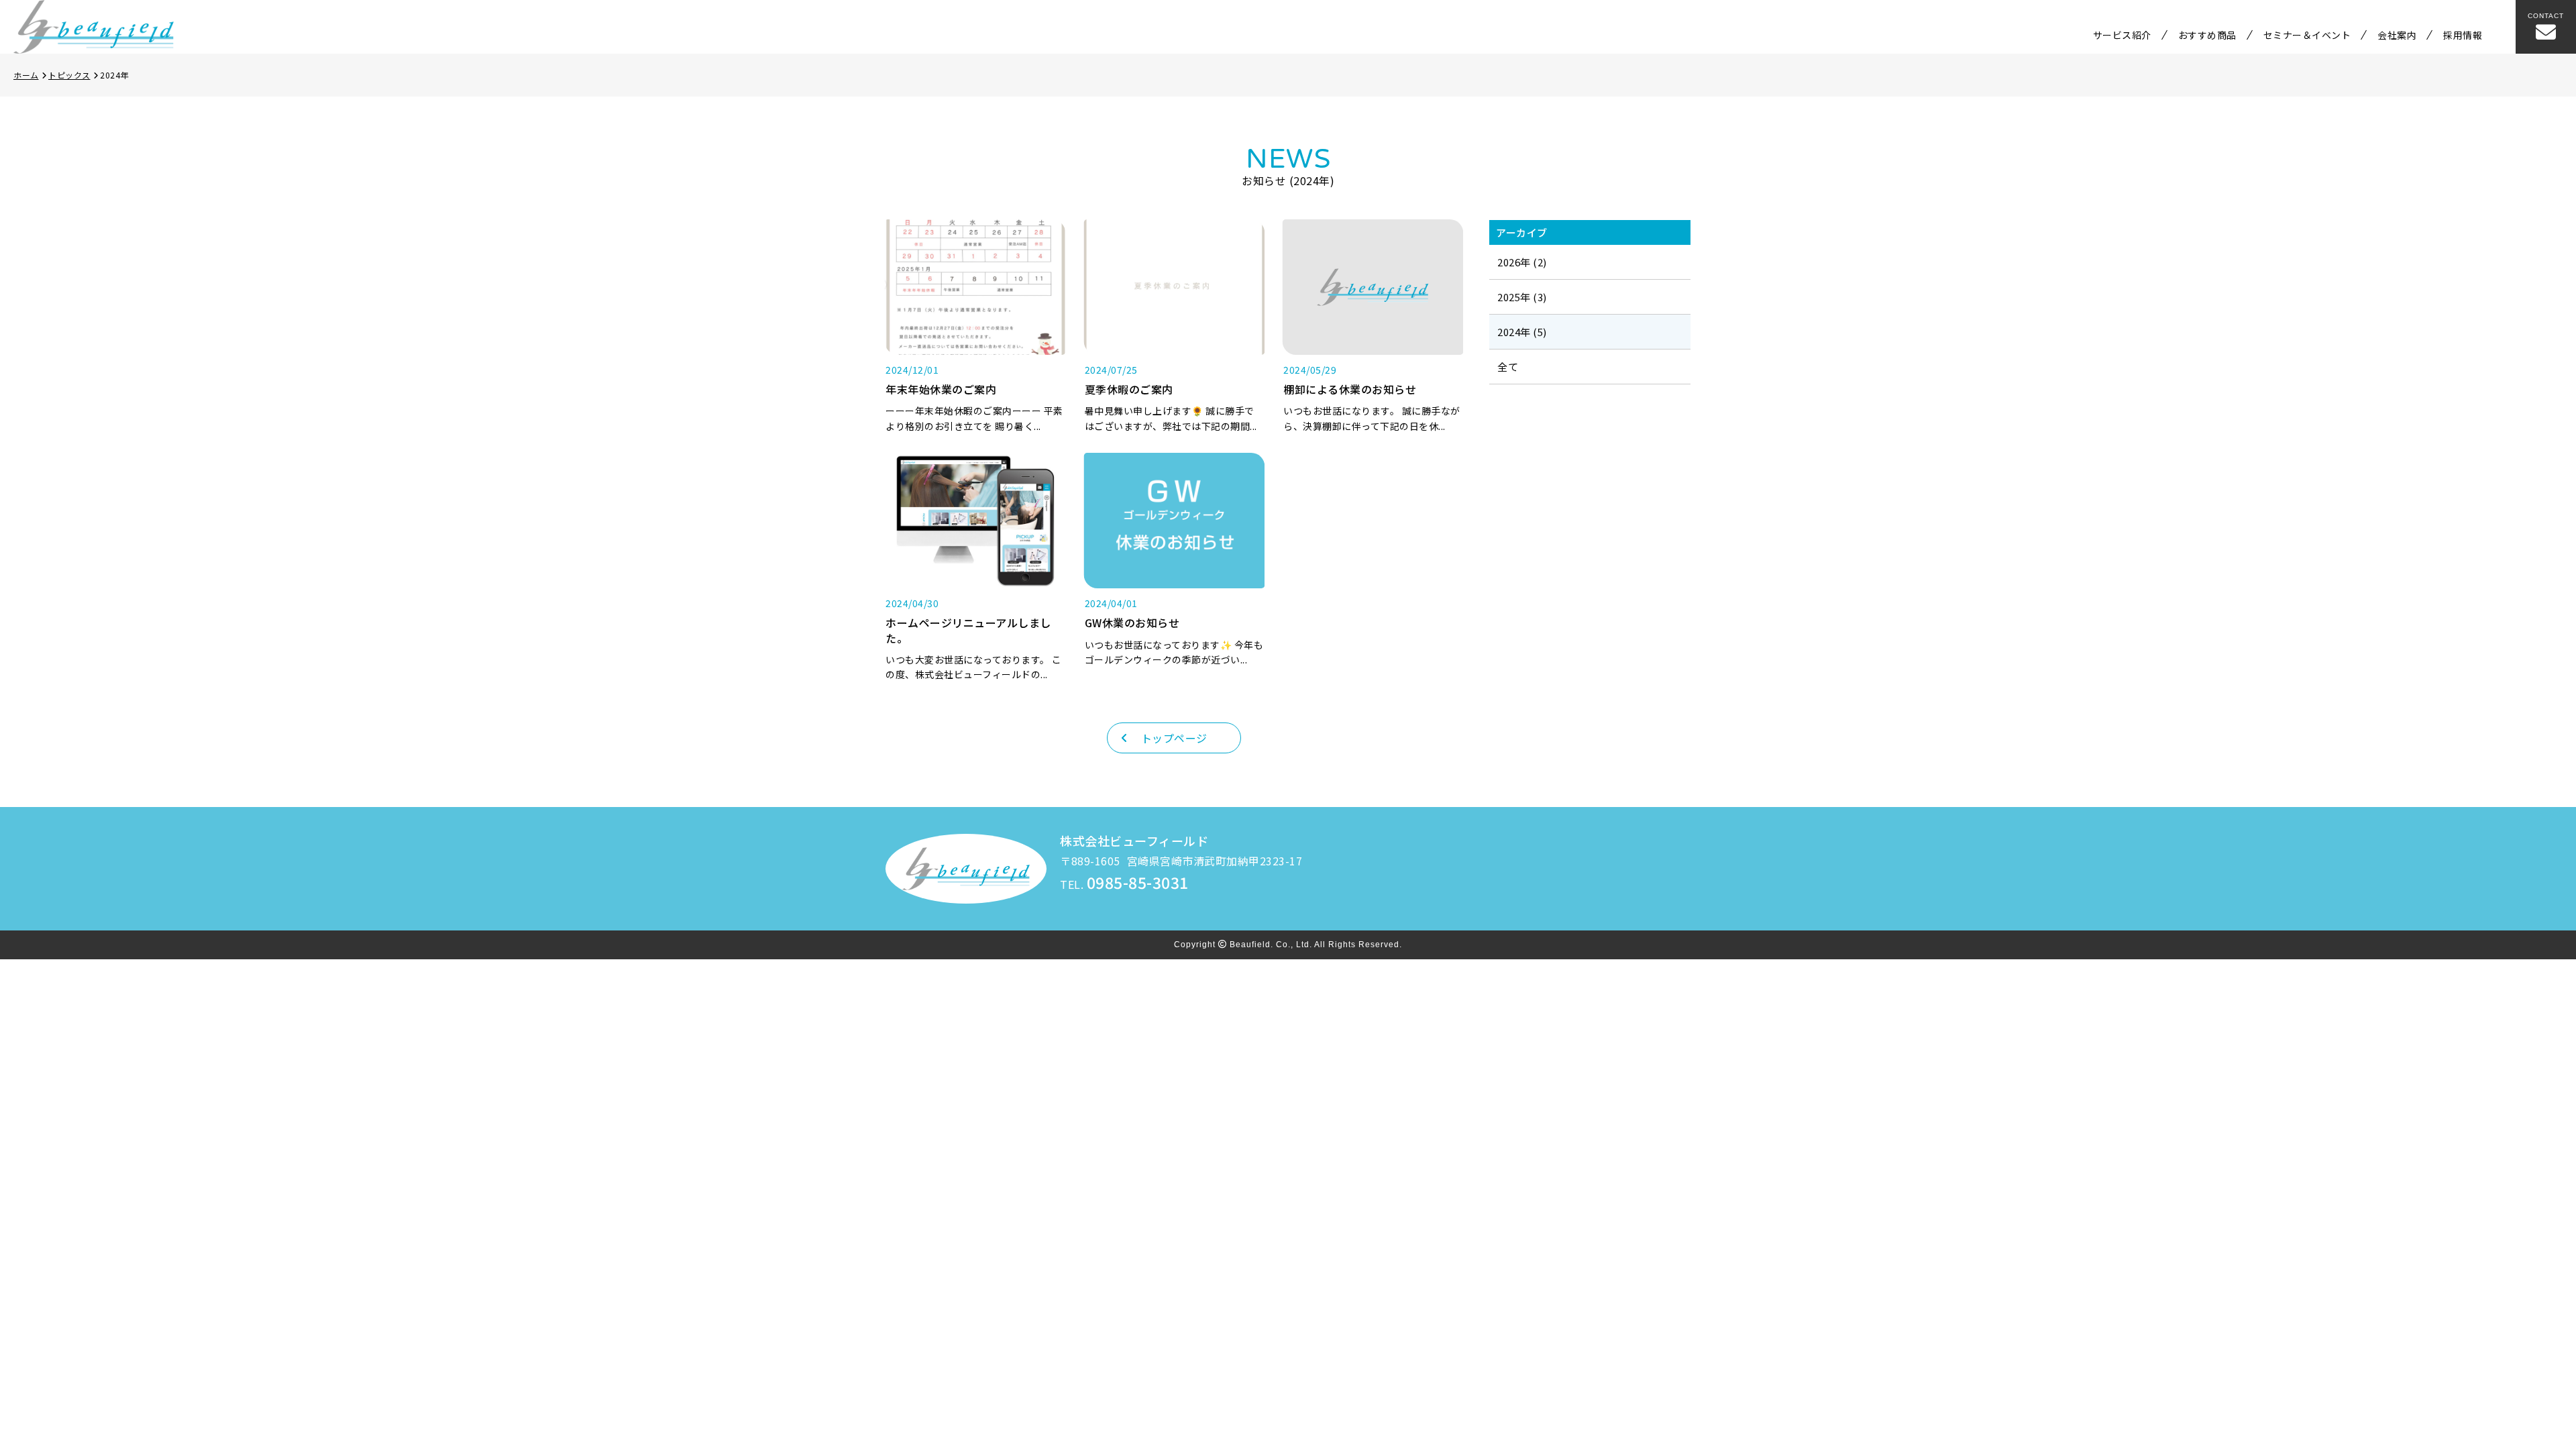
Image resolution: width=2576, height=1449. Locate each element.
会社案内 (2397, 35)
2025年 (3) (1522, 297)
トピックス (69, 75)
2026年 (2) (1522, 262)
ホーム (26, 75)
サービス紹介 (2122, 35)
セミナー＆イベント (2307, 35)
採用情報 (2463, 35)
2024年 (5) (1522, 332)
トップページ (1174, 738)
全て (1508, 367)
